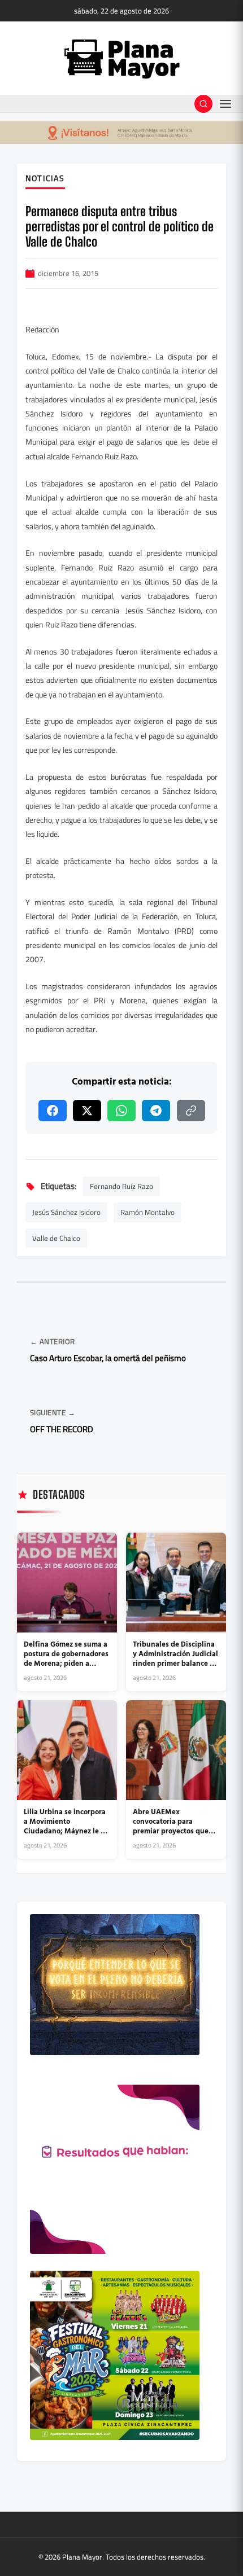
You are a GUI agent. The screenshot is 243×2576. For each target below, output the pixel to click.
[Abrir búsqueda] (203, 104)
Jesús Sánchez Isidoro (66, 1212)
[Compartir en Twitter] (87, 1111)
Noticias (45, 179)
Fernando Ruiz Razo (121, 1186)
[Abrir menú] (225, 104)
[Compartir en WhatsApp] (121, 1111)
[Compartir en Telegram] (156, 1111)
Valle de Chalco (56, 1238)
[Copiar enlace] (191, 1111)
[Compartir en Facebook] (53, 1111)
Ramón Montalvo (147, 1212)
